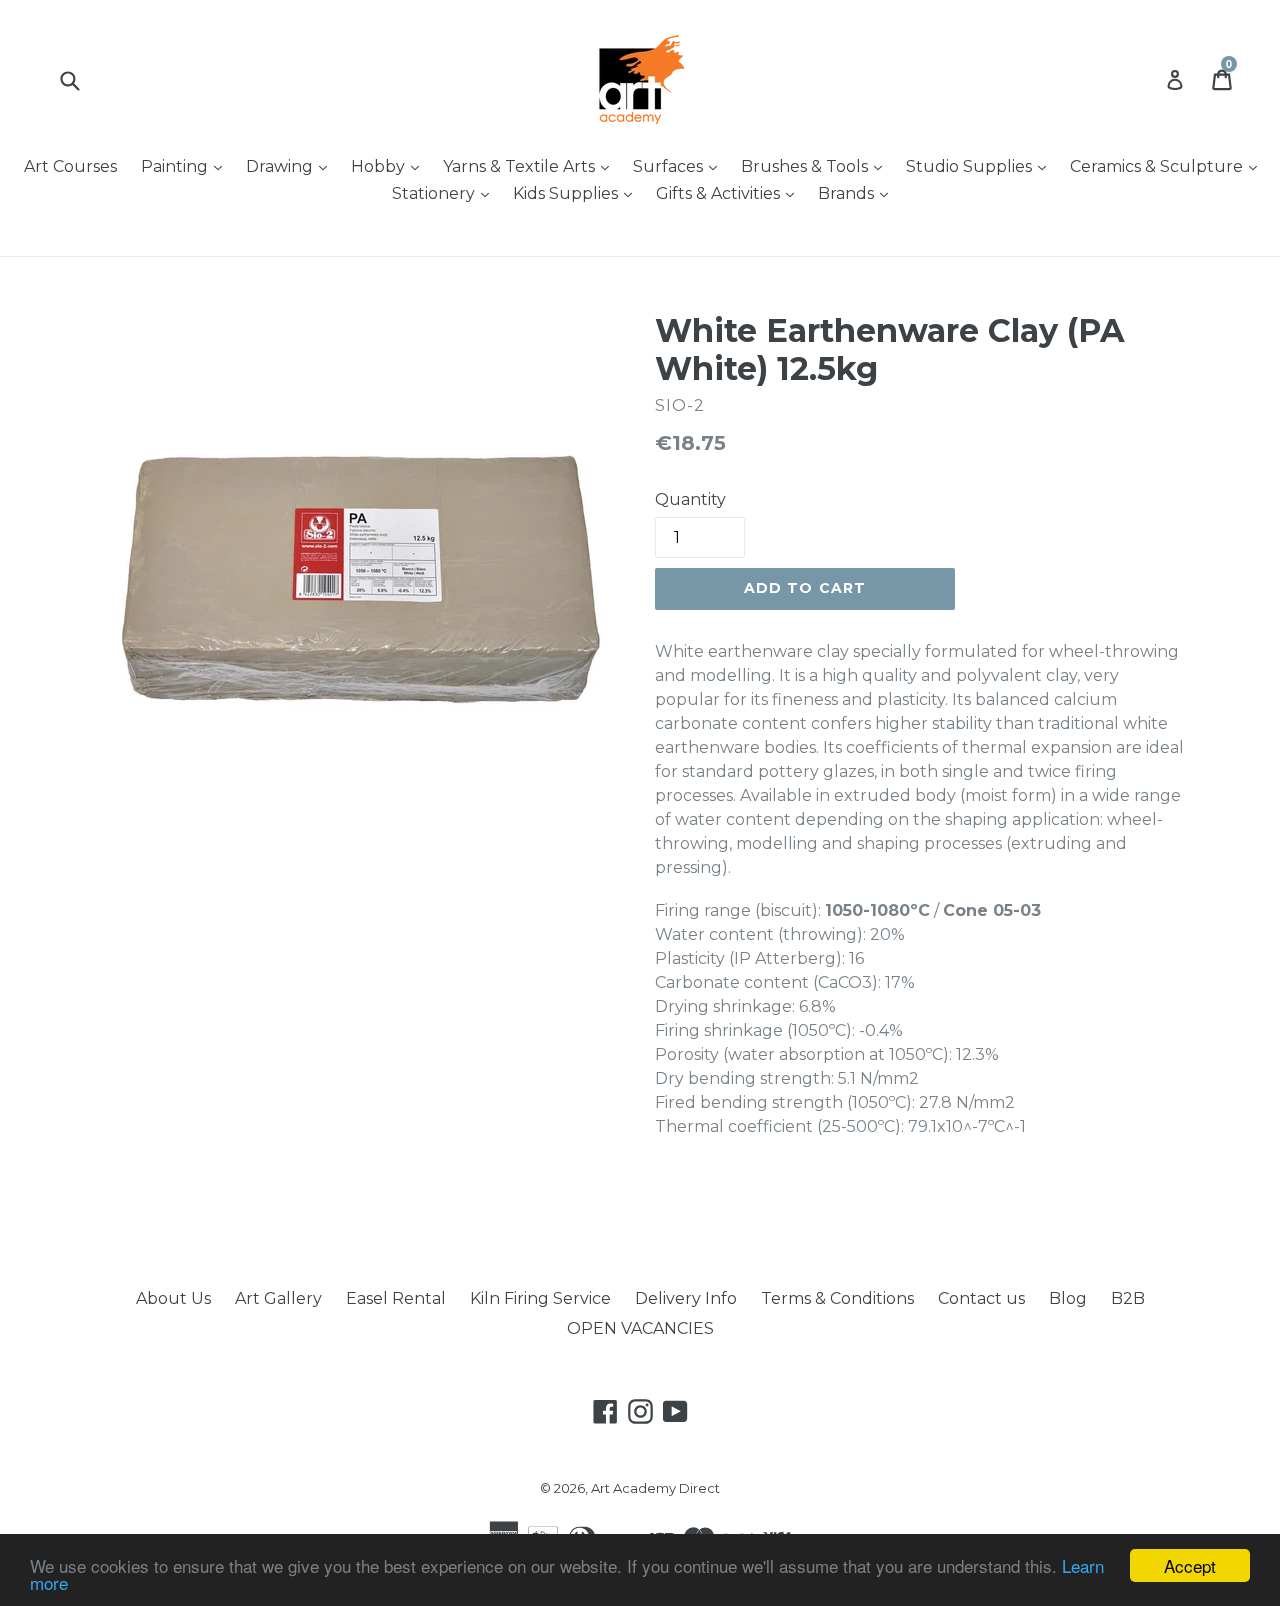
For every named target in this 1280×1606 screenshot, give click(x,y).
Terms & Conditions (837, 1298)
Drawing (291, 166)
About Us (173, 1298)
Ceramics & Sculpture (1168, 166)
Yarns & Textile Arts (531, 166)
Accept (1190, 1565)
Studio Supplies (981, 166)
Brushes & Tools (816, 166)
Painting (186, 166)
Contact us (981, 1298)
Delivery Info (686, 1298)
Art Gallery (278, 1298)
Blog (1068, 1298)
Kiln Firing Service (540, 1298)
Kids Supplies (577, 193)
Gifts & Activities (730, 193)
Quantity (690, 499)
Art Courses (70, 166)
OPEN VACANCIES (640, 1328)
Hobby (390, 166)
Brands (858, 193)
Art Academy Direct (655, 1488)
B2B (1128, 1298)
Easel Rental (396, 1298)
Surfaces (680, 166)
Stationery (445, 193)
